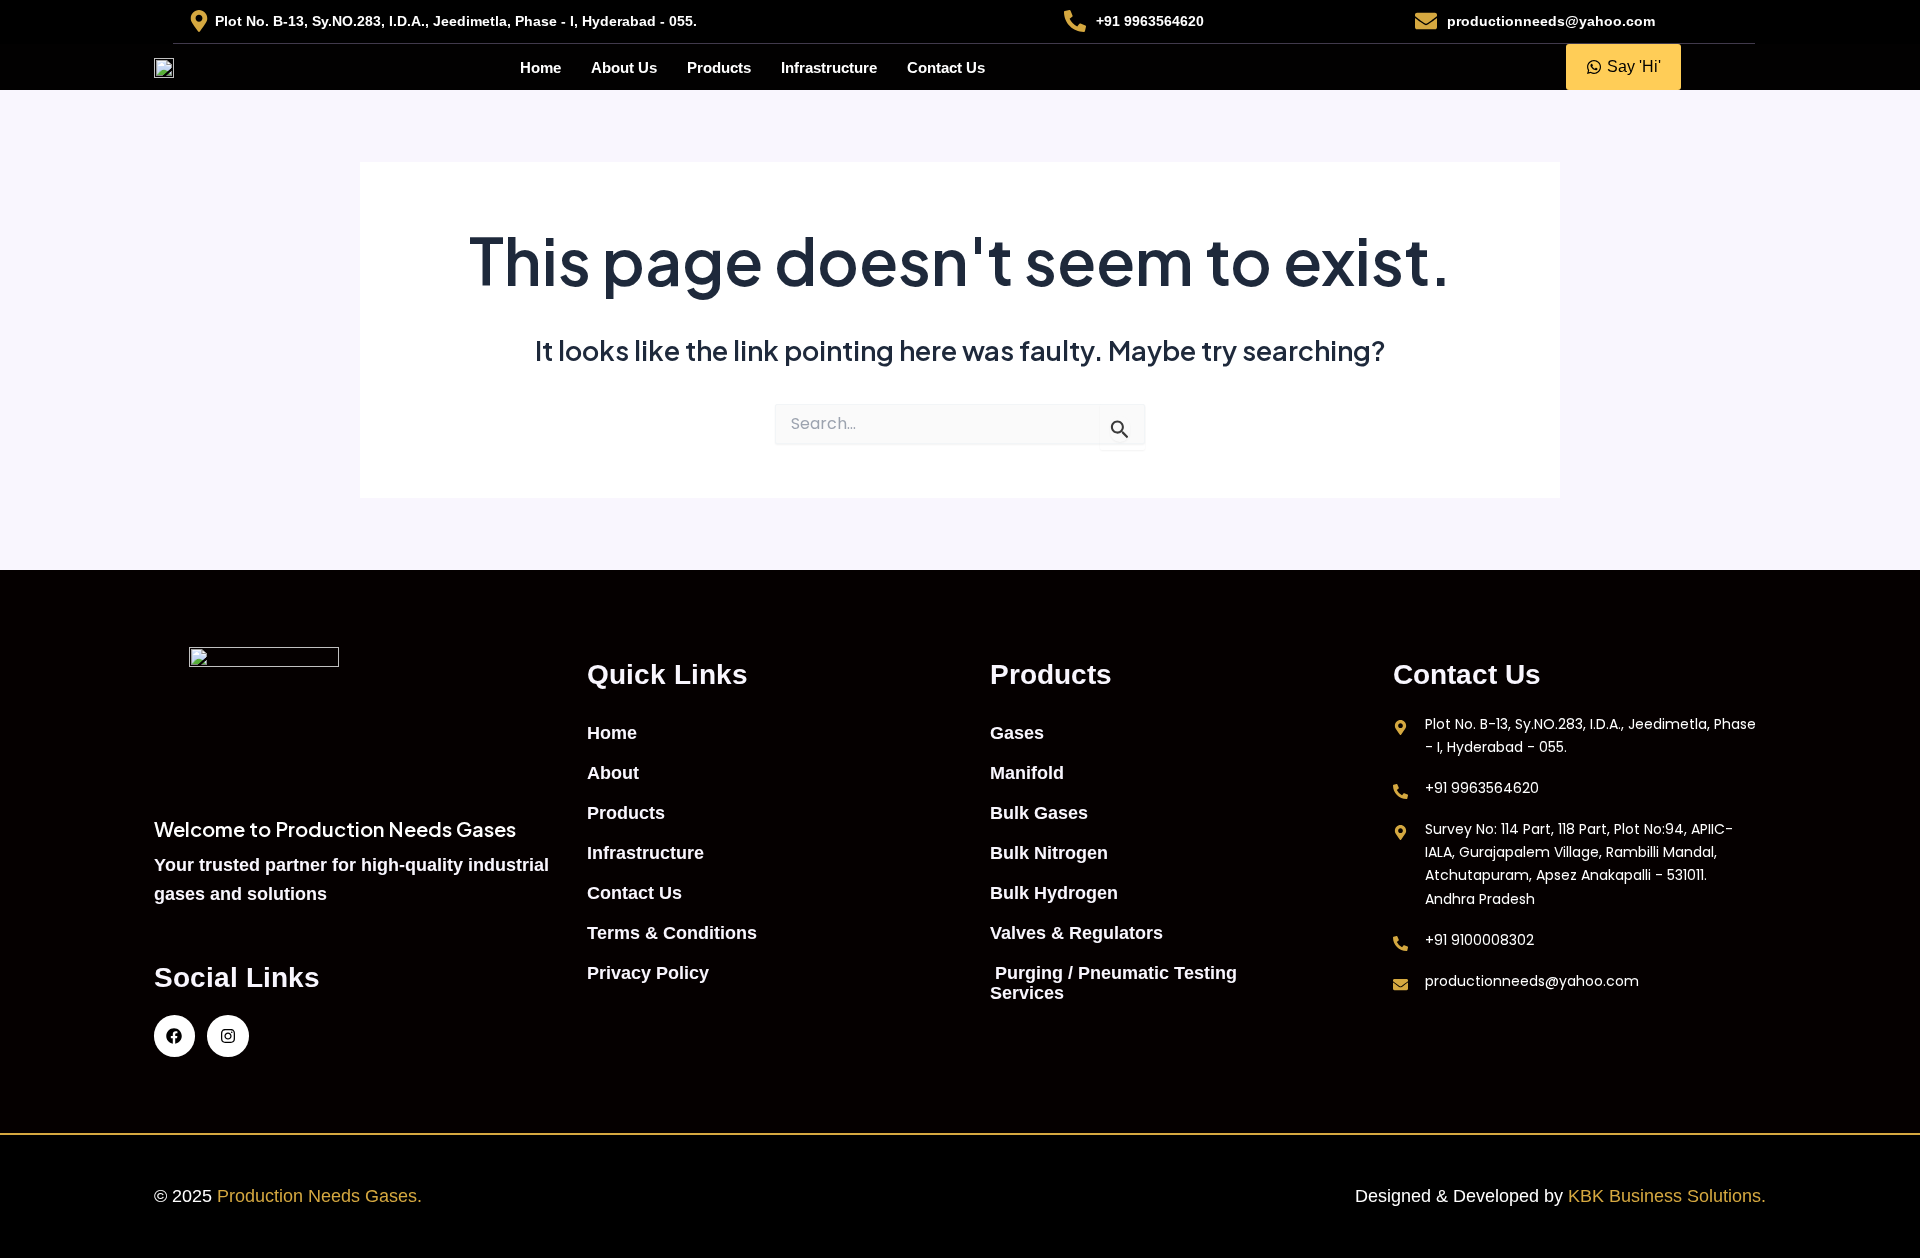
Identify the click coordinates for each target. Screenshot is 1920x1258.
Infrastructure (829, 67)
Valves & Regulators (1076, 933)
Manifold (1027, 773)
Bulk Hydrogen (1054, 893)
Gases (1017, 733)
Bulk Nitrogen (1049, 853)
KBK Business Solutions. (1667, 1196)
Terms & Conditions (672, 933)
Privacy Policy (648, 973)
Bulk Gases (1039, 813)
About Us (624, 67)
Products (719, 67)
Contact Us (946, 67)
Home (540, 67)
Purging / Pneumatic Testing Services (1113, 983)
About (613, 773)
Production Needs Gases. (322, 1196)
